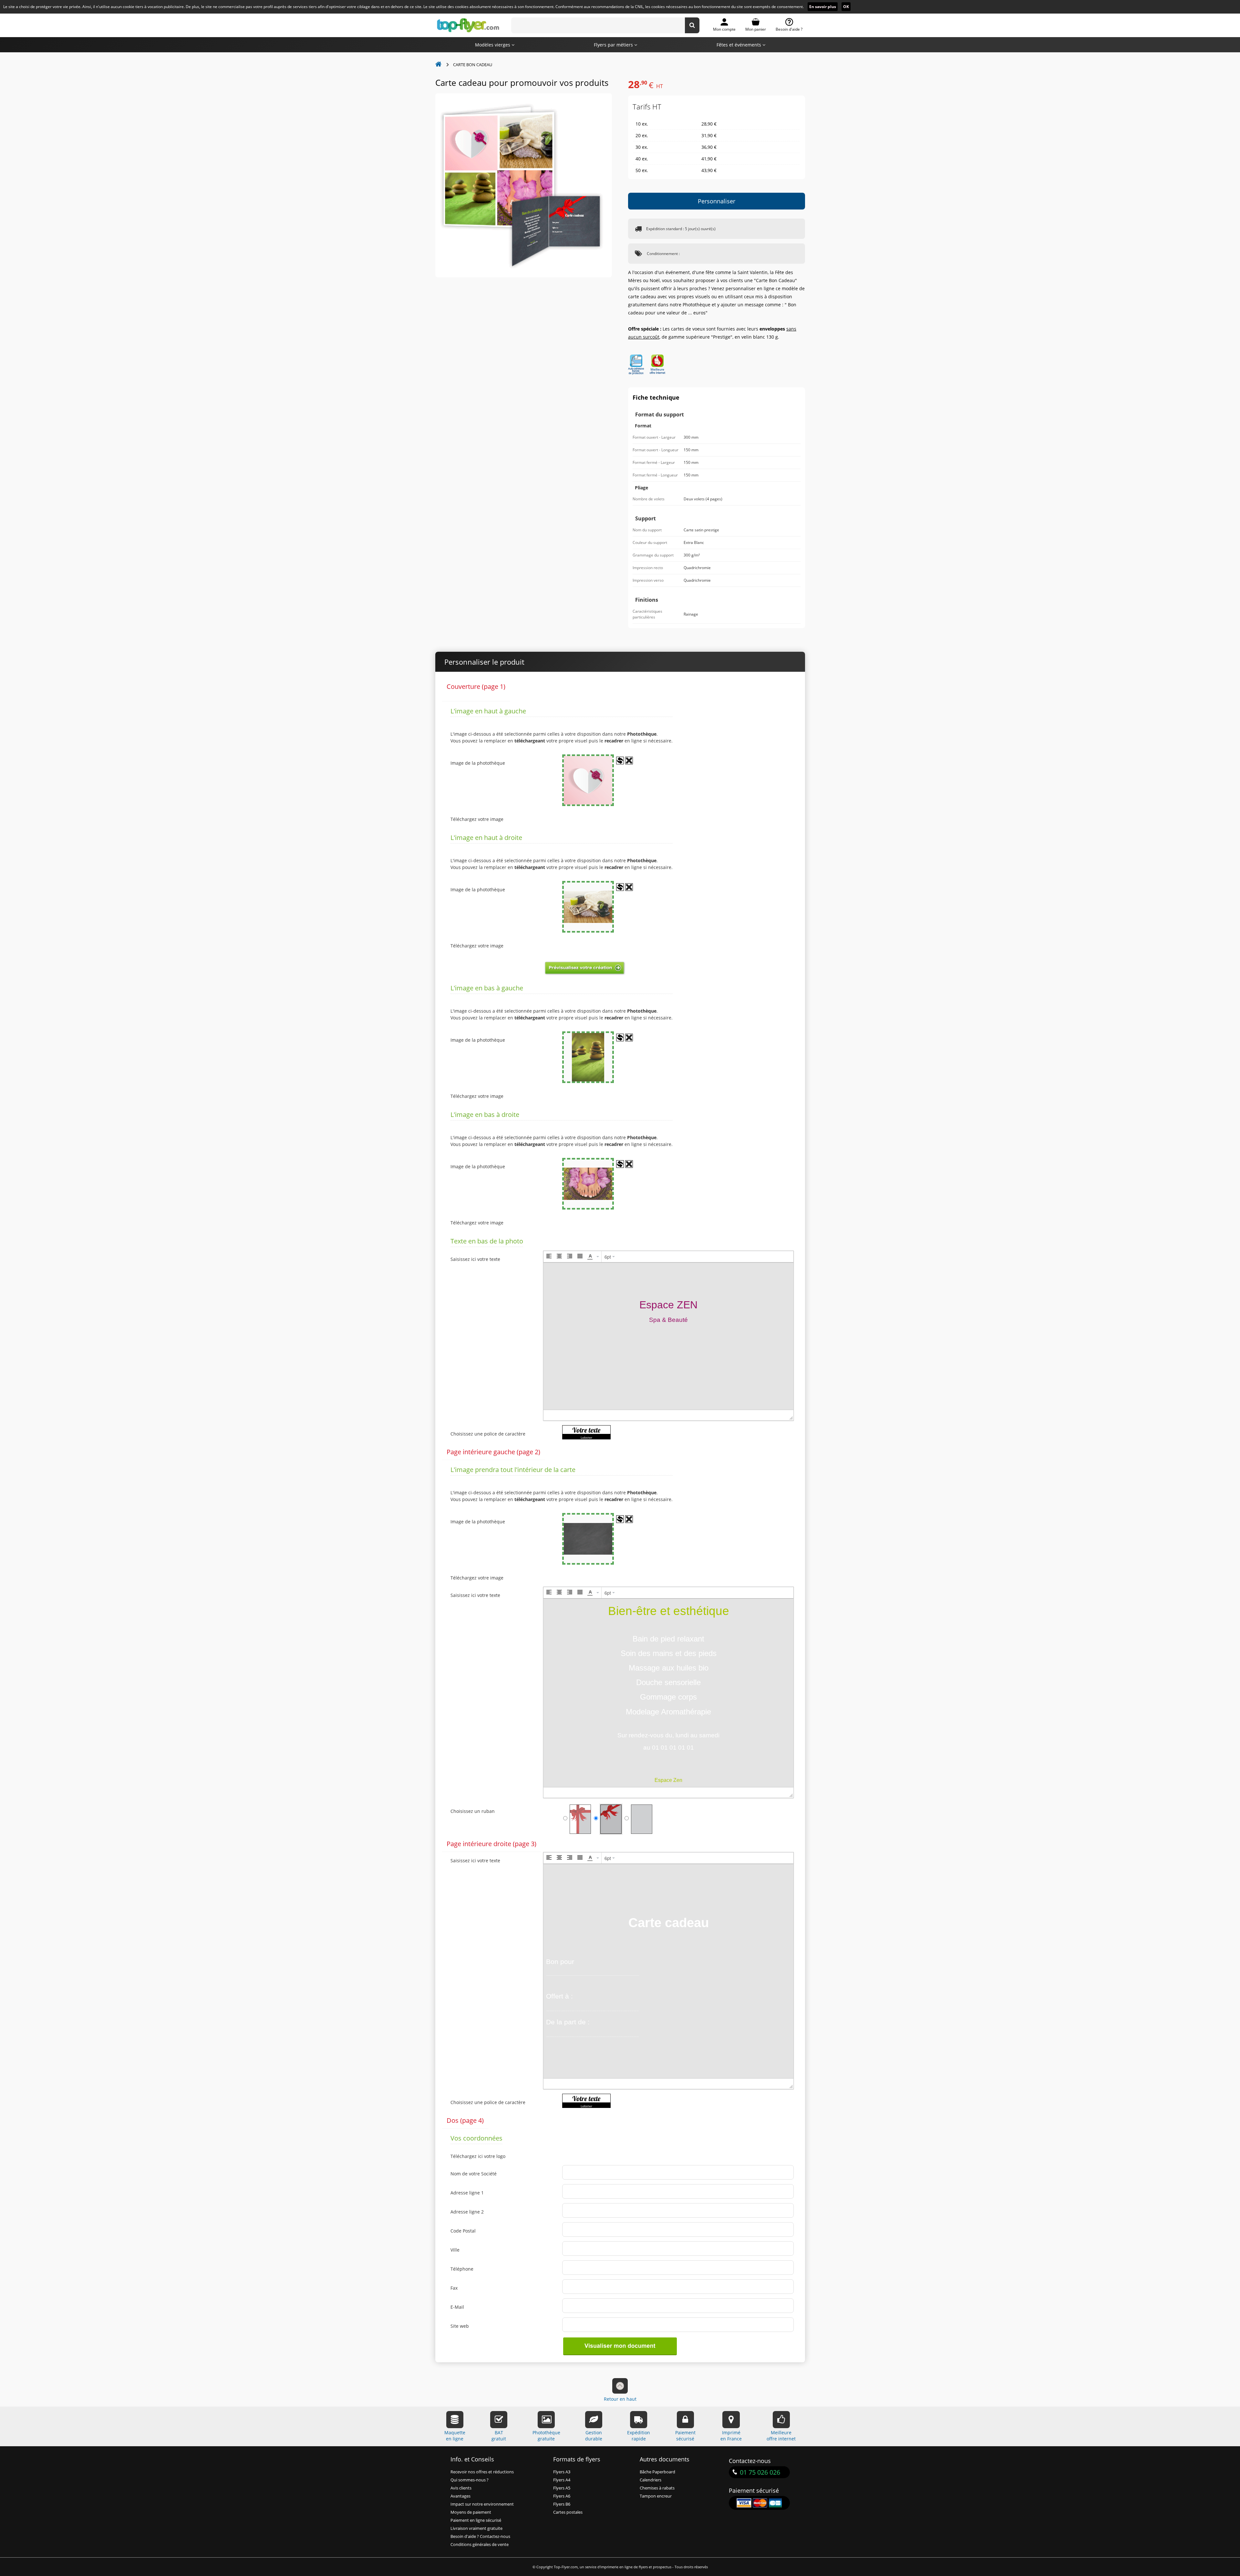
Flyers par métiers (614, 45)
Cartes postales (568, 2512)
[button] (549, 1257)
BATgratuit (499, 2436)
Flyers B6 (562, 2504)
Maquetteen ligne (455, 2436)
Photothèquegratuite (546, 2436)
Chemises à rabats (657, 2488)
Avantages (460, 2496)
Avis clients (461, 2488)
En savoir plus (823, 7)
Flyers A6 (562, 2496)
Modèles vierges (493, 45)
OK (846, 7)
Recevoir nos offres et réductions (482, 2472)
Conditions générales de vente (480, 2545)
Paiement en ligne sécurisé (476, 2520)
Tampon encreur (656, 2496)
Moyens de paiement (471, 2512)
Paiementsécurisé (685, 2436)
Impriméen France (731, 2436)
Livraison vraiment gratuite (476, 2528)
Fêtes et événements (739, 45)
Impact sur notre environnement (482, 2504)
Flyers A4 (562, 2480)
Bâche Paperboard (657, 2472)
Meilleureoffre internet (781, 2436)
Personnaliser (717, 201)
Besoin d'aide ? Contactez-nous (480, 2536)
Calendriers (651, 2480)
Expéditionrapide (639, 2436)
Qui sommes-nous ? (470, 2480)
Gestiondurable (594, 2436)
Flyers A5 (562, 2488)
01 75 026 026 (760, 2472)
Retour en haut (620, 2399)
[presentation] (549, 1257)
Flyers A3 (562, 2472)
